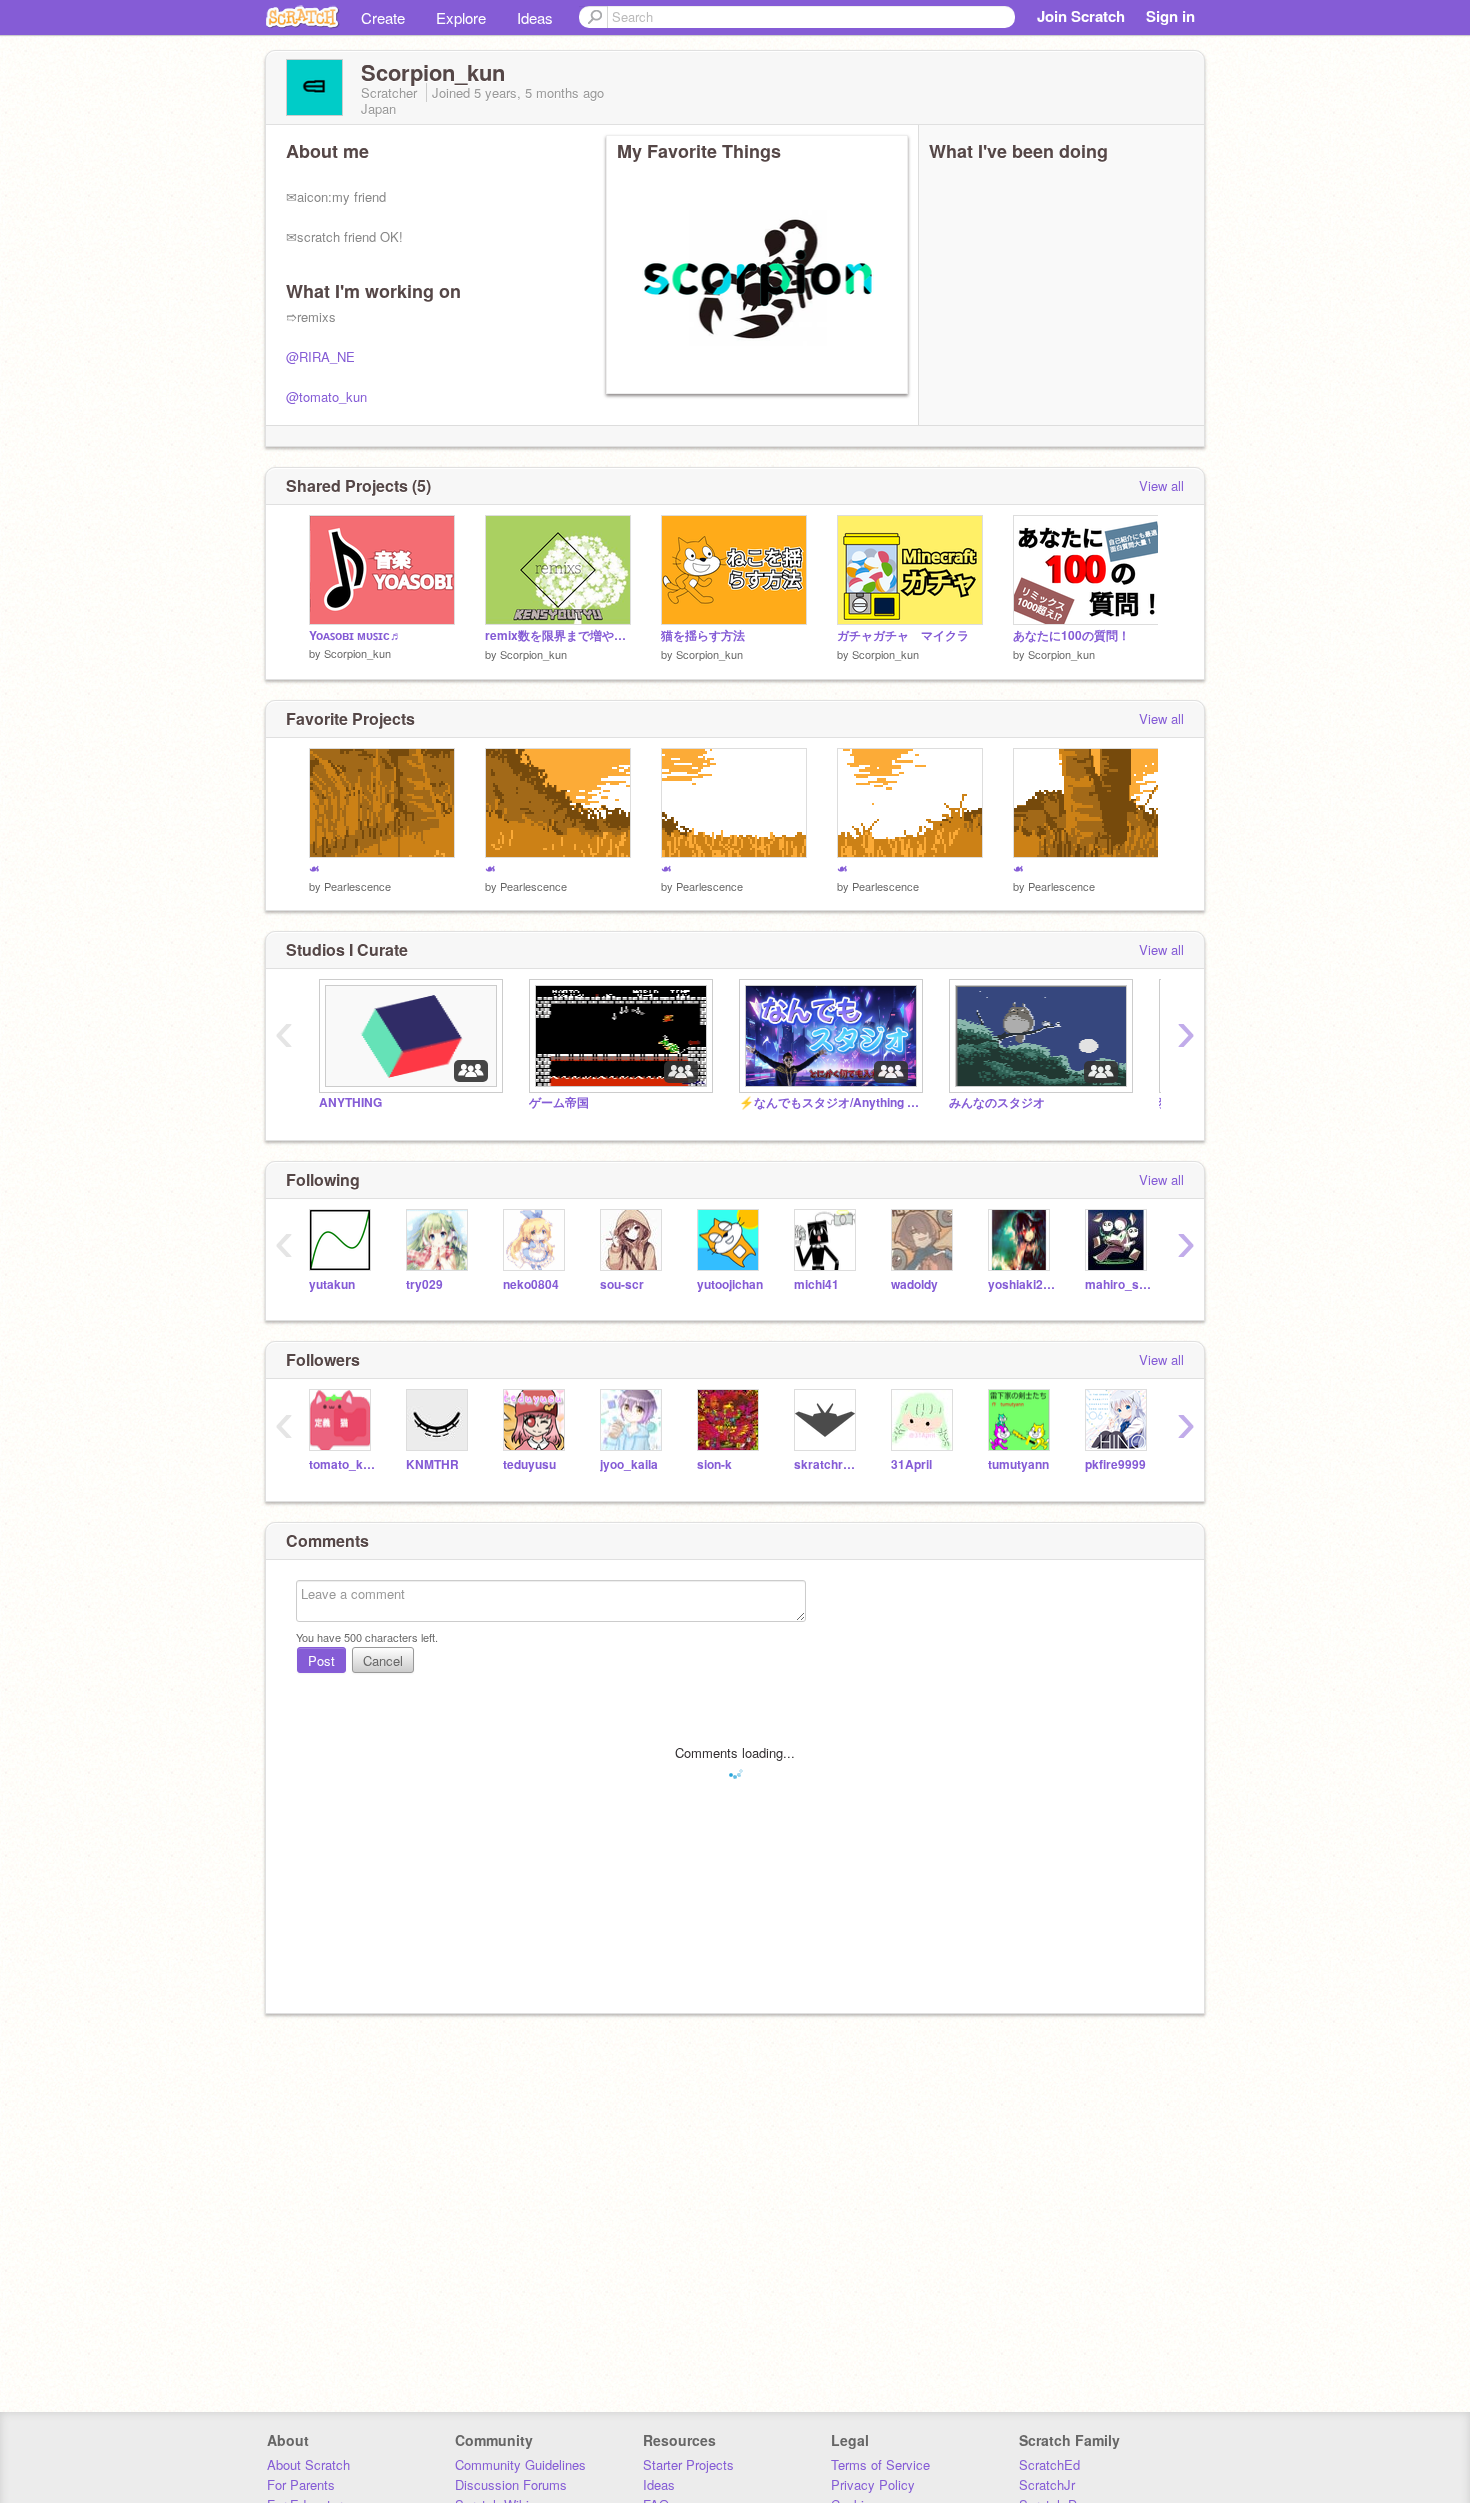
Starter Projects (688, 2464)
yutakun (332, 1284)
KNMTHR (432, 1464)
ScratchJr (1047, 2484)
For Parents (301, 2484)
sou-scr (622, 1284)
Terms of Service (880, 2464)
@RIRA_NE (320, 356)
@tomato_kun (326, 396)
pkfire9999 (1115, 1464)
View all (1161, 485)
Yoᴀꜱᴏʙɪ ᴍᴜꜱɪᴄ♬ (355, 635)
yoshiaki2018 (1021, 1284)
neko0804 (531, 1284)
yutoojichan (730, 1284)
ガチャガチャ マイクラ (903, 635)
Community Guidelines (520, 2464)
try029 (424, 1284)
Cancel (383, 1660)
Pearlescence (357, 886)
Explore (461, 17)
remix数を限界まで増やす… (558, 635)
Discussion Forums (511, 2484)
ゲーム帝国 (559, 1102)
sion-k (714, 1464)
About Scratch (308, 2464)
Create (383, 17)
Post (321, 1660)
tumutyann (1018, 1464)
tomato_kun (342, 1464)
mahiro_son (1118, 1284)
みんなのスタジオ (997, 1102)
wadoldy (914, 1284)
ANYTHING (350, 1102)
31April (911, 1464)
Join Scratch (1081, 16)
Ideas (535, 17)
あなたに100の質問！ (1071, 635)
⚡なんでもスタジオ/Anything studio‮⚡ (829, 1102)
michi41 (816, 1284)
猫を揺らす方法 (703, 635)
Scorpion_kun (357, 653)
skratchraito (827, 1464)
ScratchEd (1049, 2464)
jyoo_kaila (629, 1464)
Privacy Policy (873, 2484)
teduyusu (529, 1464)
